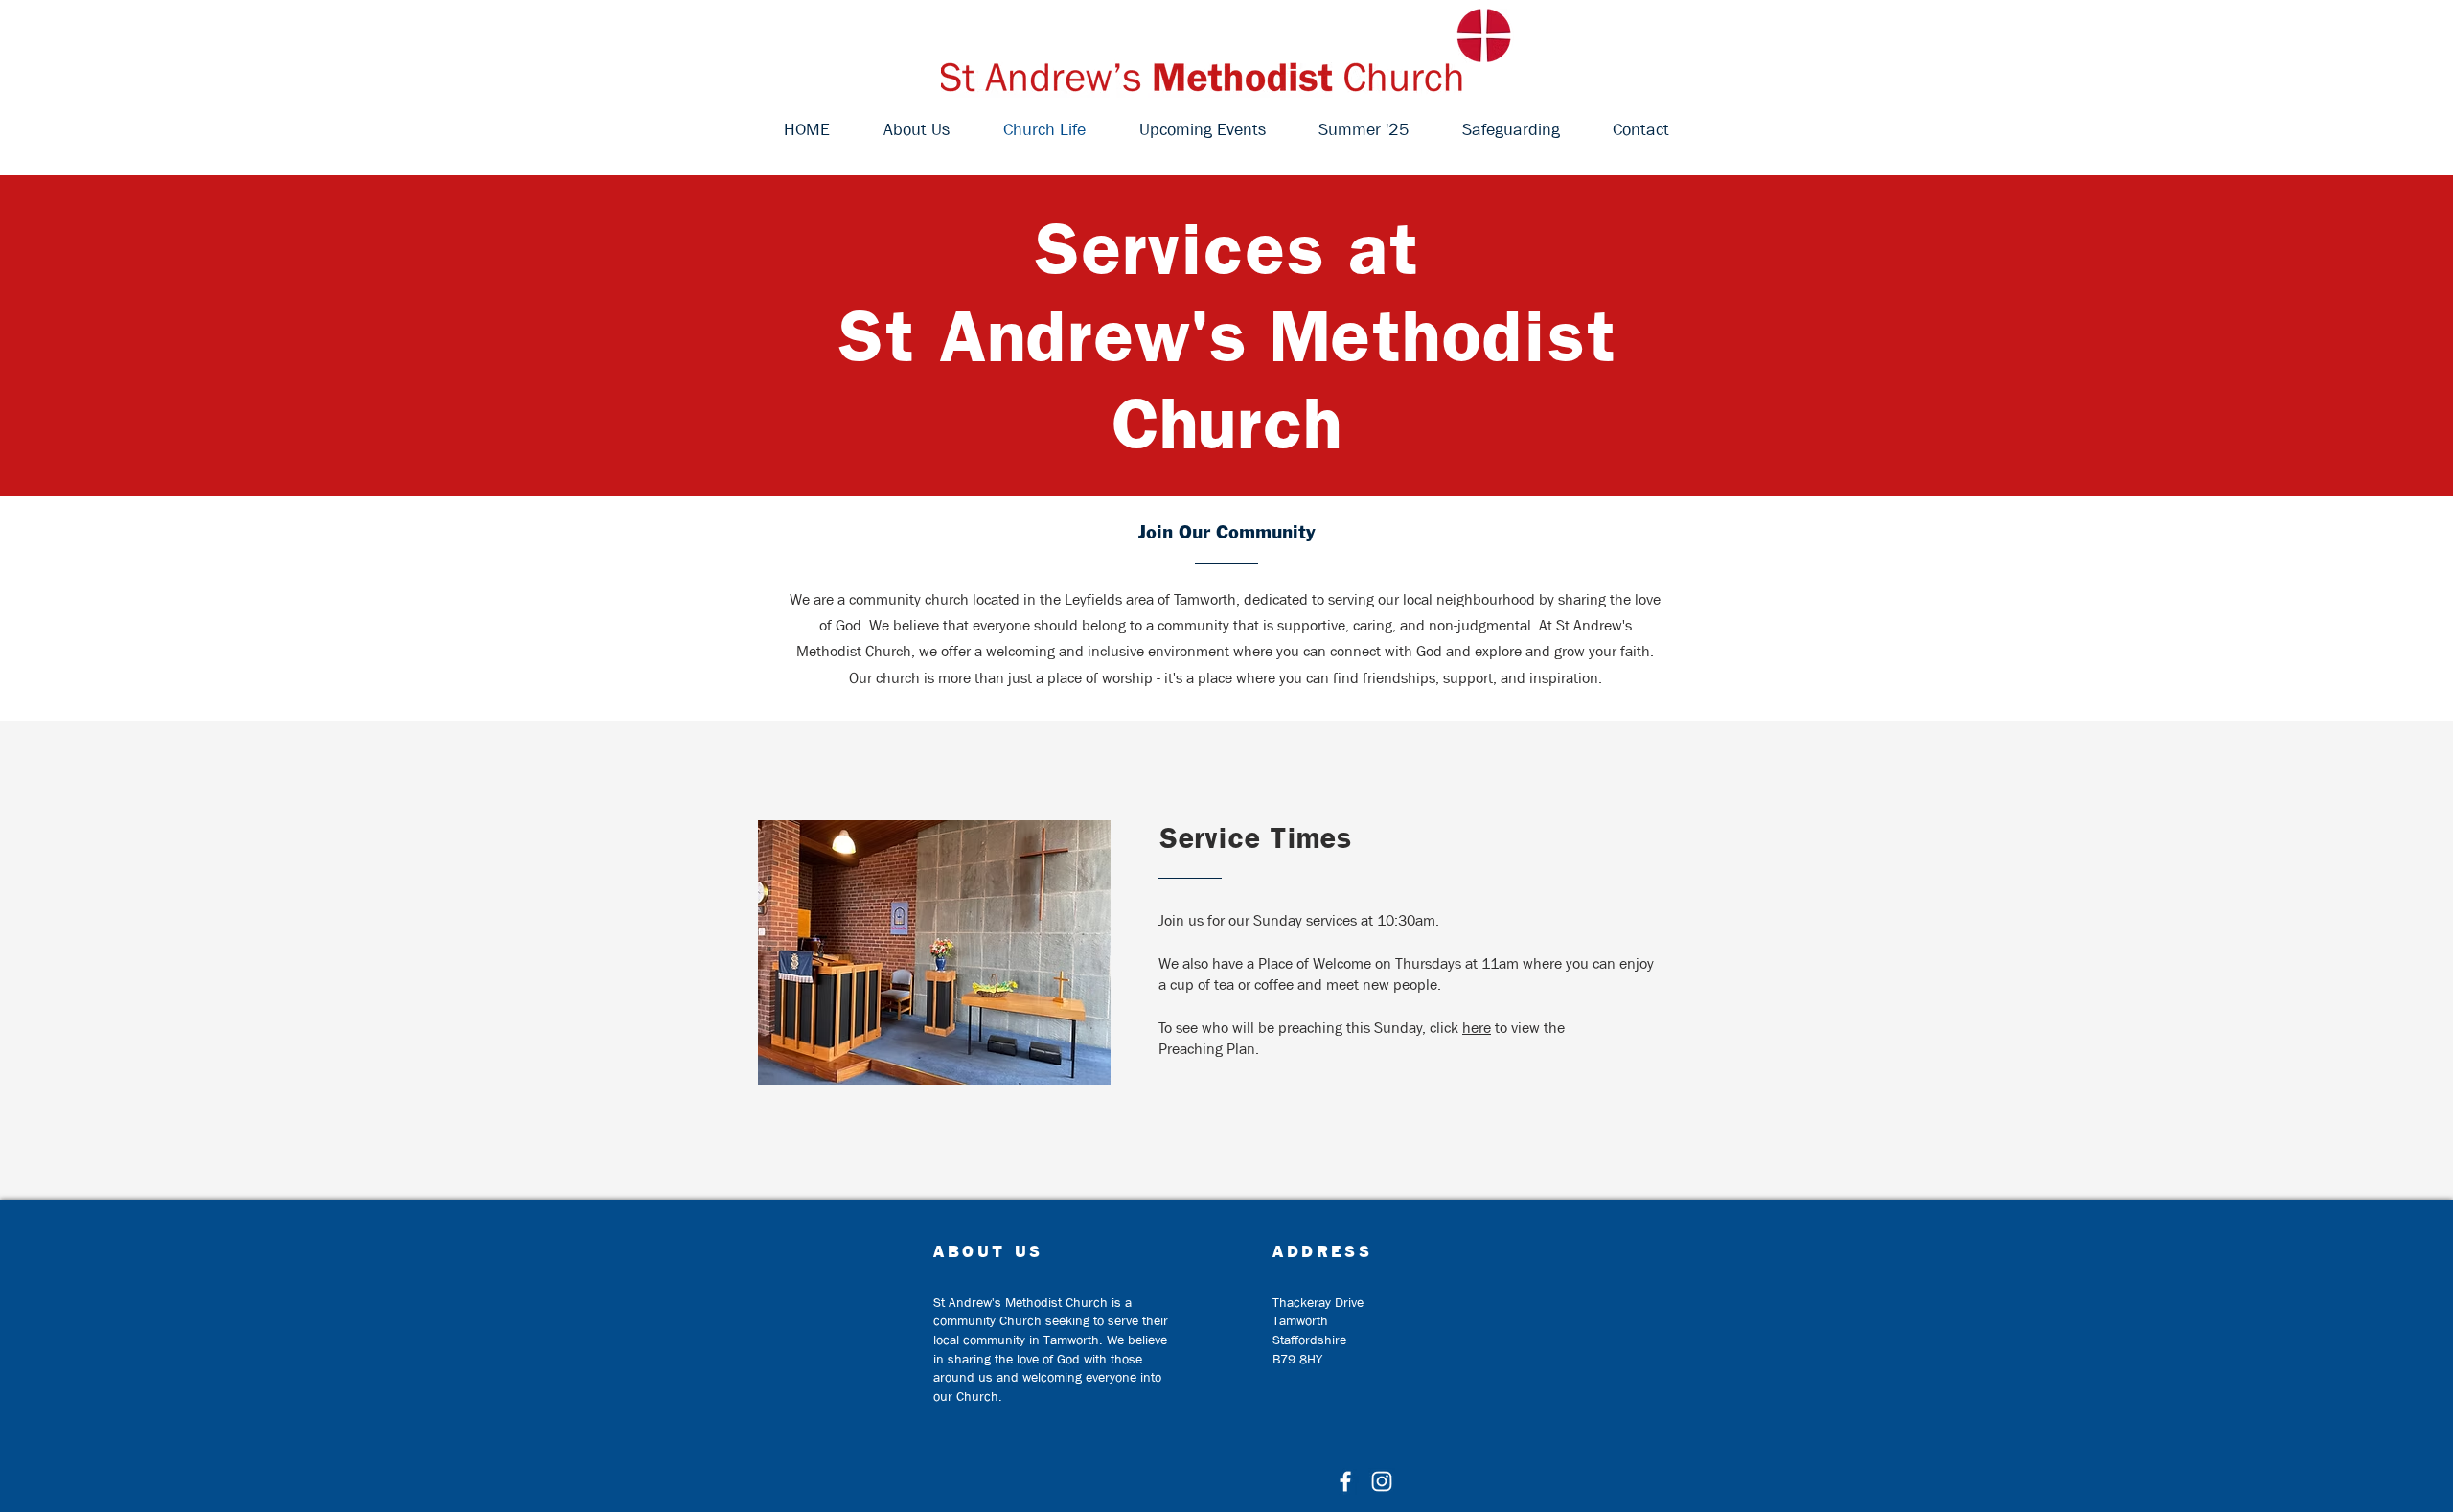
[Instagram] (1382, 1481)
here (1477, 1028)
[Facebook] (1345, 1481)
